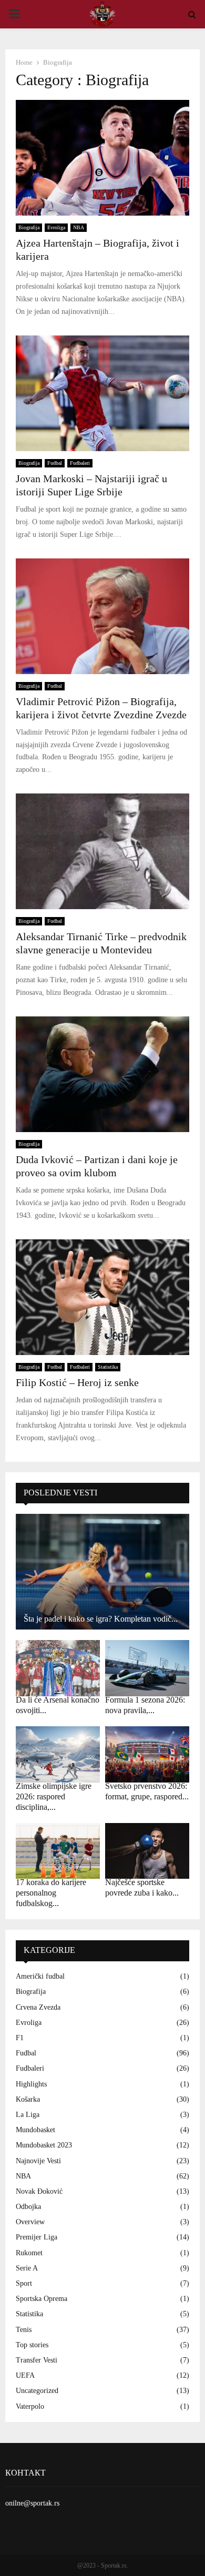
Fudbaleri (80, 463)
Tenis (24, 2330)
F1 (20, 2038)
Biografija (29, 227)
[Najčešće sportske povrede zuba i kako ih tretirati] (147, 1851)
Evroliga (56, 227)
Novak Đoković (39, 2191)
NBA (79, 227)
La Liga (28, 2115)
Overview (30, 2222)
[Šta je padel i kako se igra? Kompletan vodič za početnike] (102, 1572)
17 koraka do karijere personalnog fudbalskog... (51, 1893)
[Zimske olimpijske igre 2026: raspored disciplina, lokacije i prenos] (58, 1754)
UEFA (25, 2375)
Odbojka (28, 2207)
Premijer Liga (37, 2237)
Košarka (28, 2099)
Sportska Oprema (42, 2299)
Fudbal (55, 463)
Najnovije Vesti (38, 2161)
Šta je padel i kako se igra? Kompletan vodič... (101, 1619)
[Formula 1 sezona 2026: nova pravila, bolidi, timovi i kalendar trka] (147, 1668)
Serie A (27, 2268)
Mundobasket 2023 (44, 2145)
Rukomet (29, 2253)
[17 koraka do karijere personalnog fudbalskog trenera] (58, 1851)
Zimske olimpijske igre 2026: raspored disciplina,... (54, 1796)
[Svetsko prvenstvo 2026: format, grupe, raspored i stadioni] (147, 1754)
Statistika (108, 1367)
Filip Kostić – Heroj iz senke (77, 1382)
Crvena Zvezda (38, 2007)
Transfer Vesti (37, 2360)
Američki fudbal (40, 1976)
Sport (24, 2283)
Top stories (32, 2345)
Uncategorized (37, 2391)
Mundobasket (35, 2130)
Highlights (31, 2084)
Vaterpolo (30, 2406)
